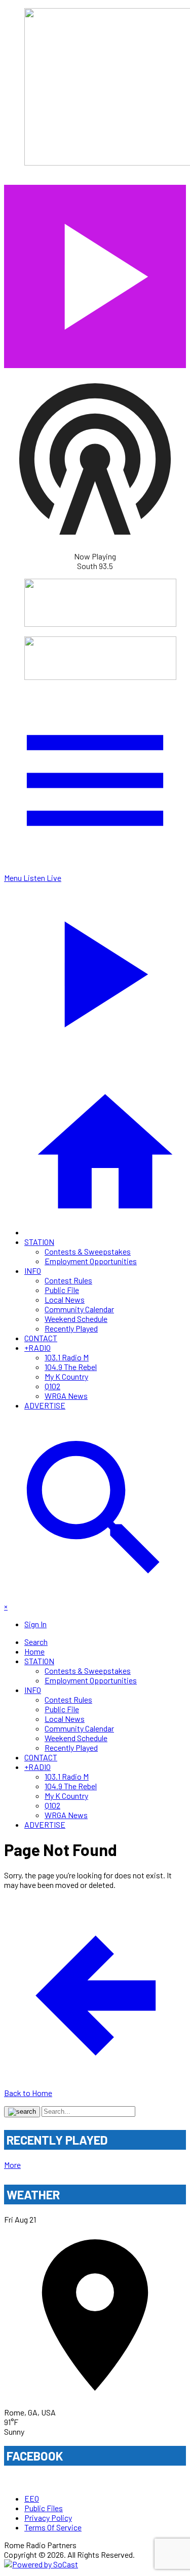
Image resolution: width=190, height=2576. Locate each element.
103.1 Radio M (67, 1357)
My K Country (66, 1376)
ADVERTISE (45, 1405)
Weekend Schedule (76, 1319)
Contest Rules (68, 1280)
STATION (39, 1242)
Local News (65, 1299)
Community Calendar (79, 1309)
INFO (33, 1271)
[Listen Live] (95, 272)
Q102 (52, 1386)
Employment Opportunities (91, 1261)
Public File (62, 1290)
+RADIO (37, 1347)
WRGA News (66, 1396)
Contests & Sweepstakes (88, 1251)
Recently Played (71, 1328)
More (12, 2165)
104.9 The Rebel (71, 1367)
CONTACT (41, 1338)
